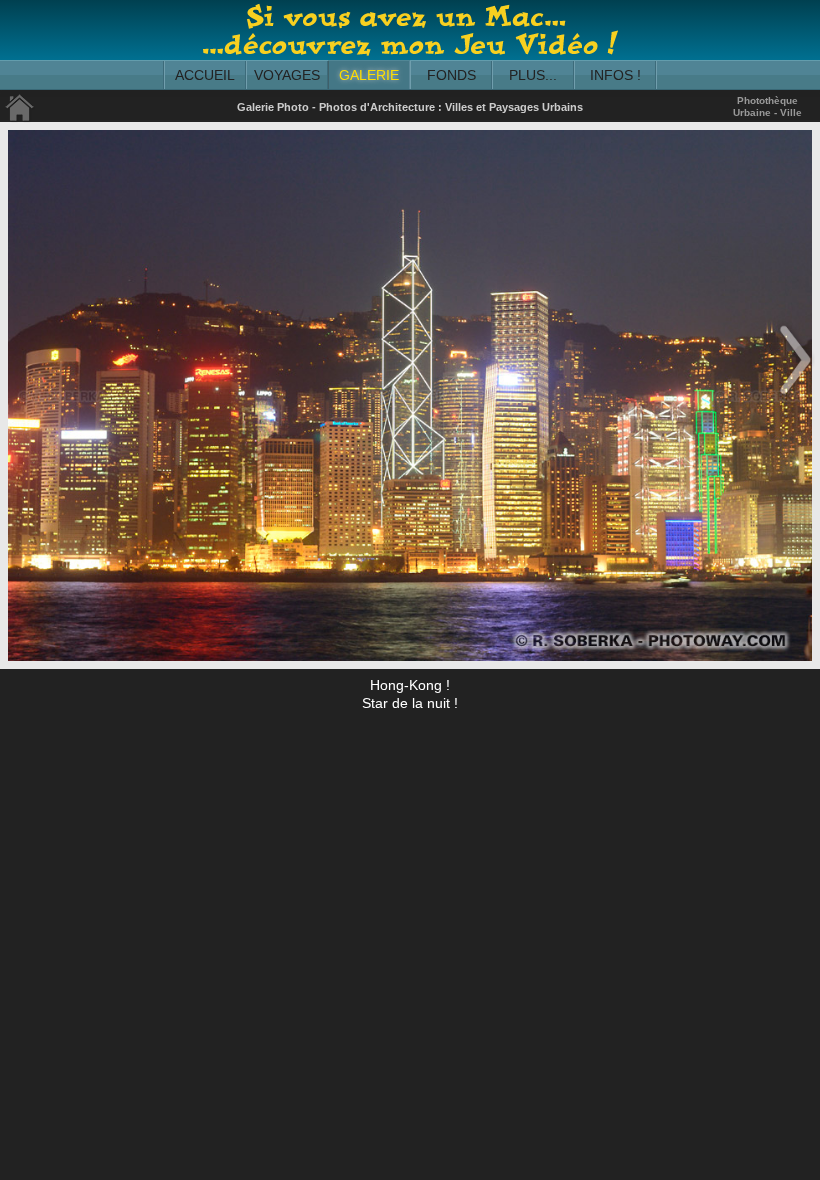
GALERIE (369, 75)
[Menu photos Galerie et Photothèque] (20, 117)
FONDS (451, 75)
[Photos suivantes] (795, 396)
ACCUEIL (205, 75)
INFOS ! (615, 75)
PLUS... (533, 75)
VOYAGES (287, 75)
